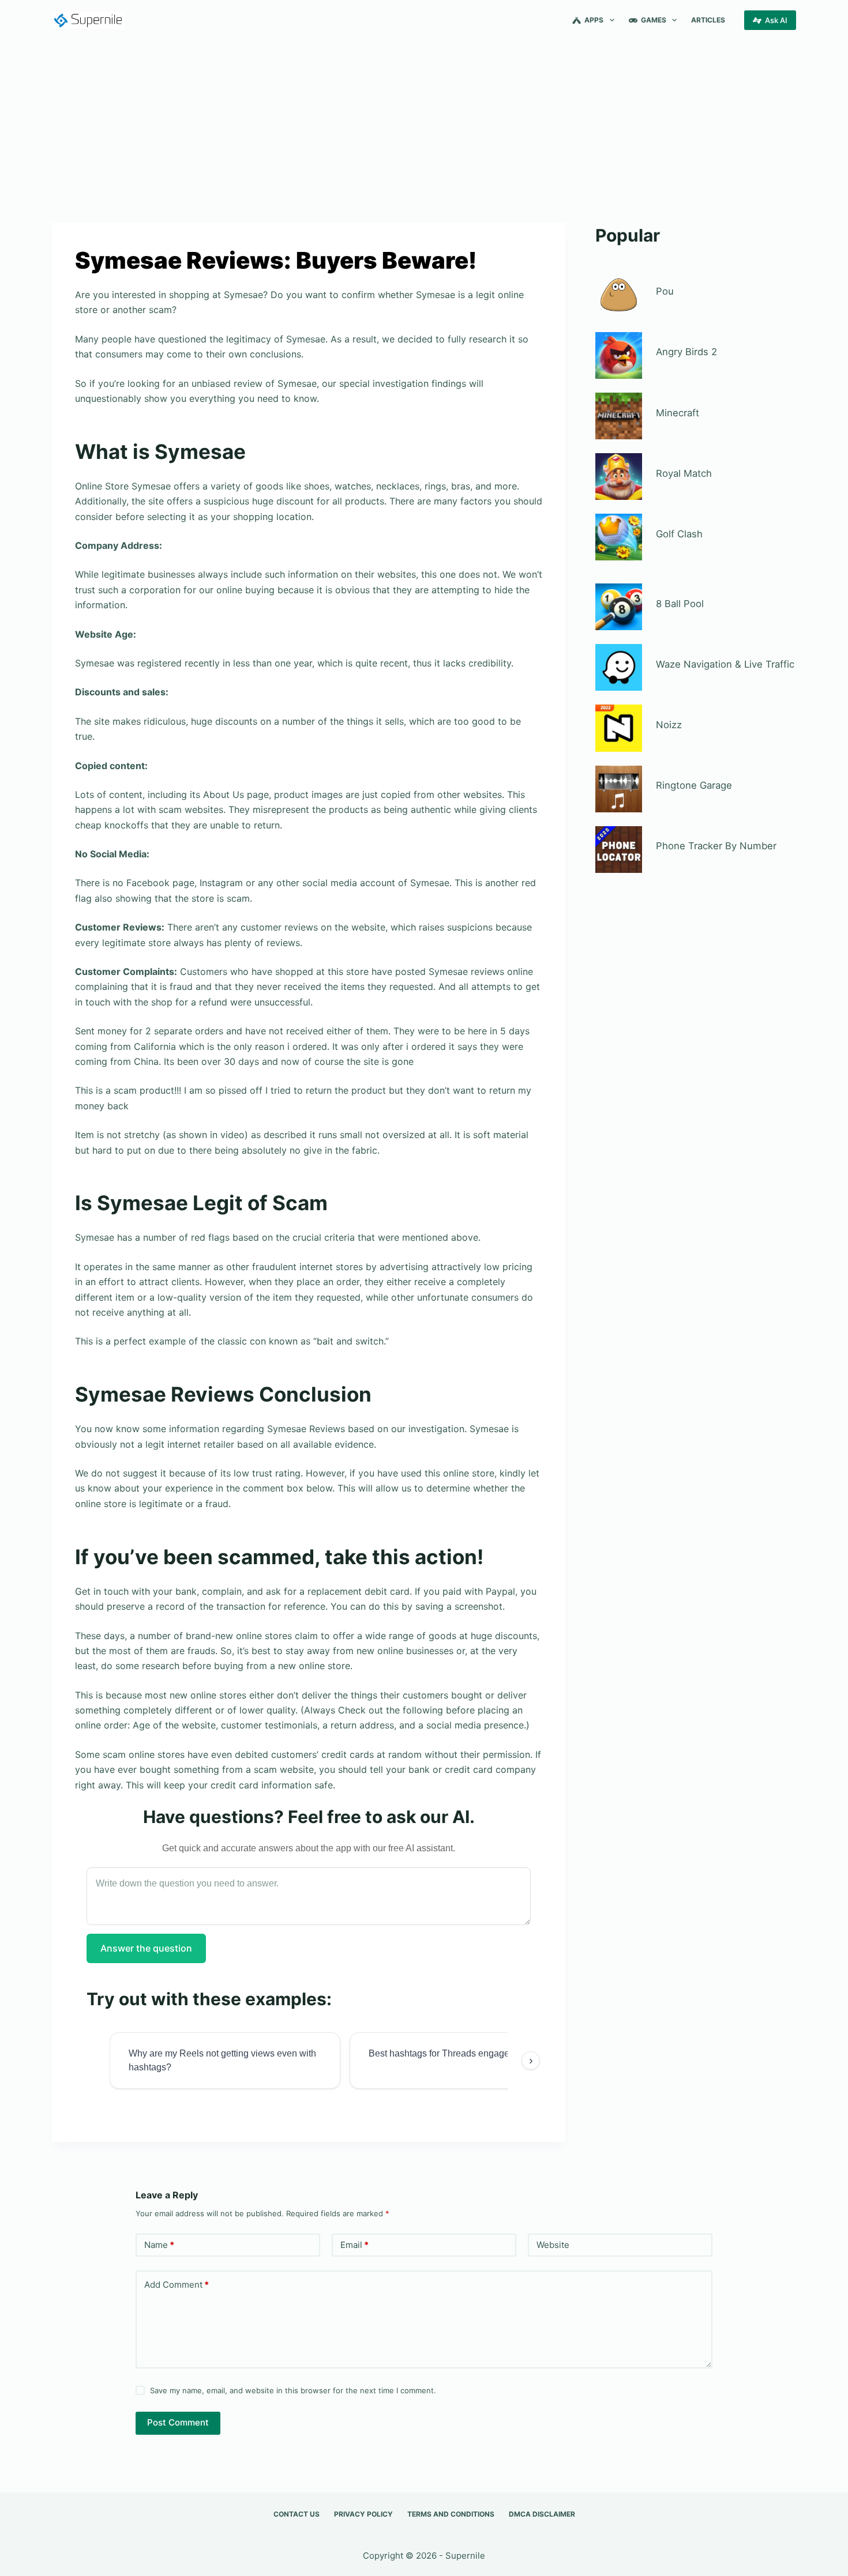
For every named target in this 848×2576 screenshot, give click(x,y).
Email (354, 2245)
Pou (665, 291)
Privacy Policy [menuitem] (363, 2514)
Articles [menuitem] (708, 20)
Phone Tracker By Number (716, 846)
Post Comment (178, 2422)
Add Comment (177, 2285)
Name (159, 2245)
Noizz (669, 725)
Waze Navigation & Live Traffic (725, 664)
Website (553, 2245)
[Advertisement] (424, 126)
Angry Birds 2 (686, 352)
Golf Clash (679, 534)
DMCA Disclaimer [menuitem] (542, 2514)
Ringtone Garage (694, 785)
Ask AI (776, 20)
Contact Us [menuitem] (297, 2514)
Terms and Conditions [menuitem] (451, 2514)
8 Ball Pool (680, 604)
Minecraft (678, 413)
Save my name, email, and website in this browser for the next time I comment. (293, 2390)
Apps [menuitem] (594, 20)
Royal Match (684, 473)
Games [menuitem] (654, 20)
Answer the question (146, 1948)
